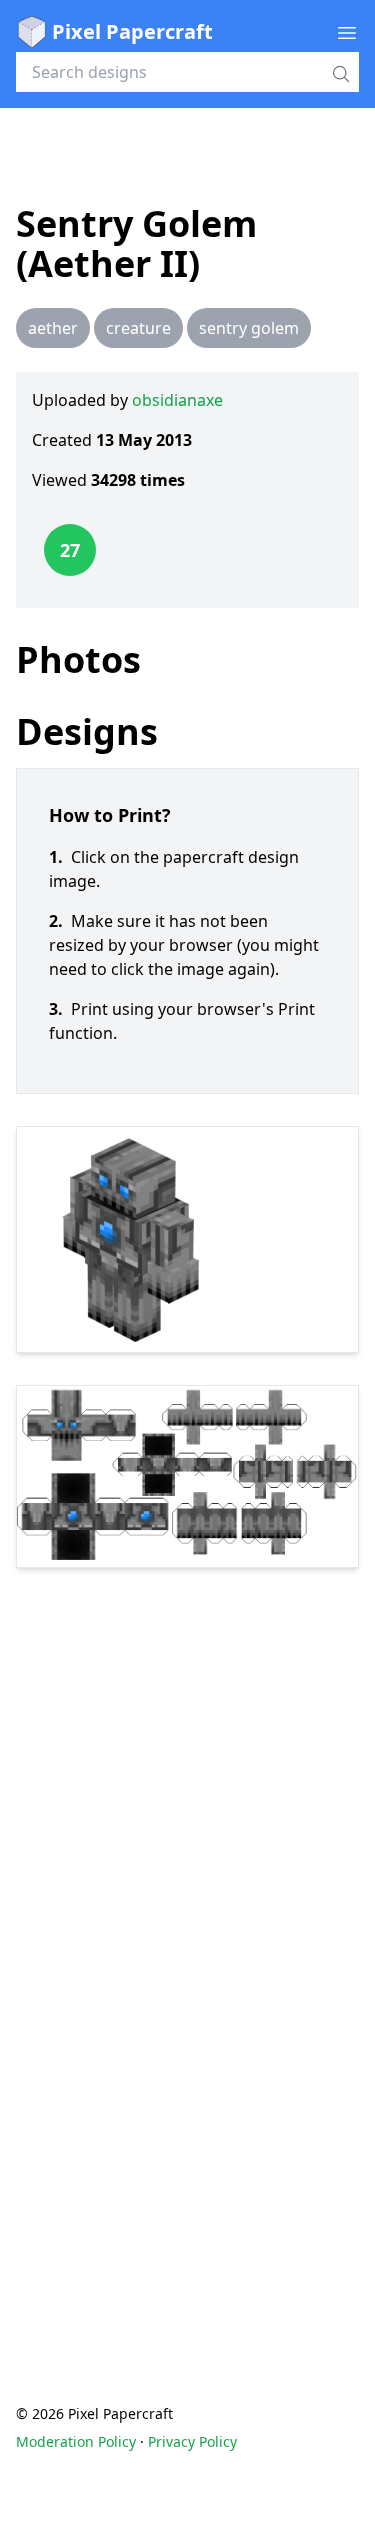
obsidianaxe (177, 400)
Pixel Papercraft (132, 31)
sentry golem (249, 328)
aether (53, 328)
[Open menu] (347, 32)
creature (138, 328)
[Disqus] (187, 1946)
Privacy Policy (192, 2441)
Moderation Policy (76, 2441)
